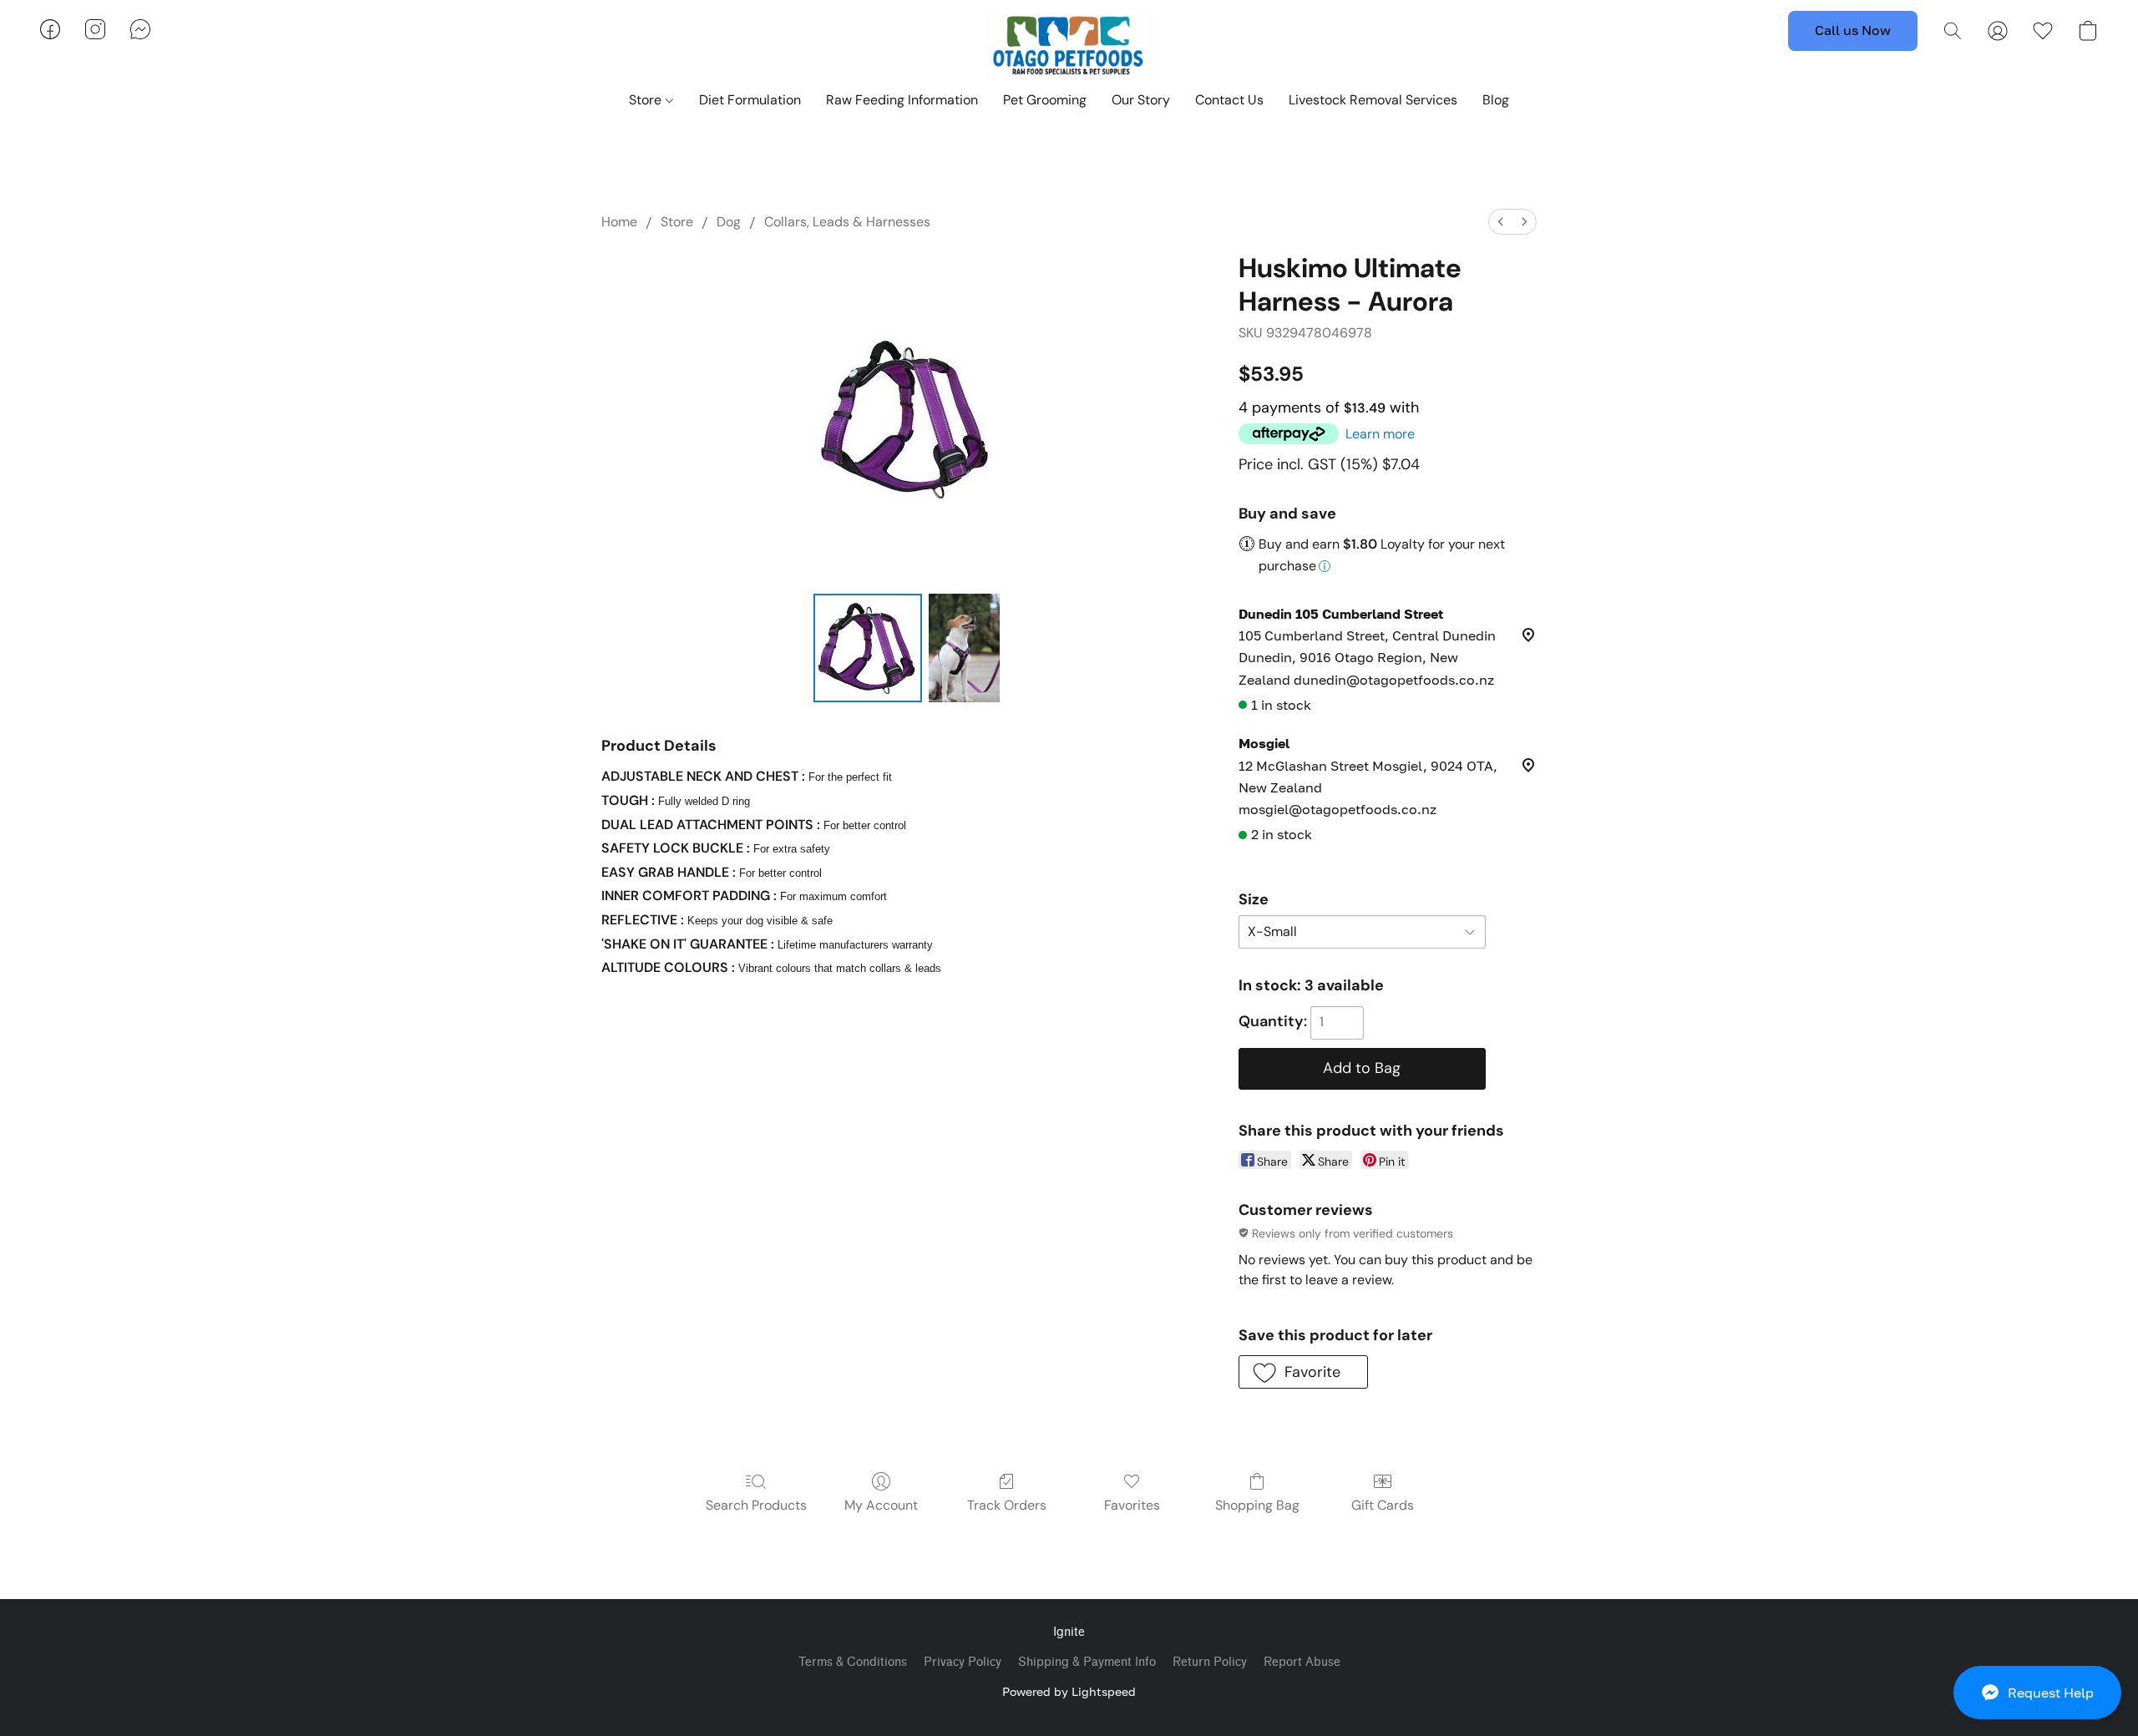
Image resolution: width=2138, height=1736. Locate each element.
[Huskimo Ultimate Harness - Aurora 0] (868, 648)
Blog (1496, 100)
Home (619, 222)
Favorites (1132, 1505)
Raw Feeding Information (902, 100)
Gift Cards (1383, 1505)
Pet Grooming (1045, 100)
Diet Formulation (750, 100)
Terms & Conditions (853, 1662)
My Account (881, 1505)
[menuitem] (1501, 222)
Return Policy (1210, 1662)
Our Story (1141, 100)
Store (647, 100)
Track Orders (1007, 1505)
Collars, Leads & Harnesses (847, 222)
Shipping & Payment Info (1087, 1662)
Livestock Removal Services (1373, 100)
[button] (2037, 1693)
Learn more (1380, 434)
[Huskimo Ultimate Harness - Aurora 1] (964, 648)
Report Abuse (1302, 1662)
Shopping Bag (1257, 1505)
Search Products (756, 1505)
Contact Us (1229, 100)
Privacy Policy (963, 1662)
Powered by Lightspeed (1069, 1691)
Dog (729, 222)
